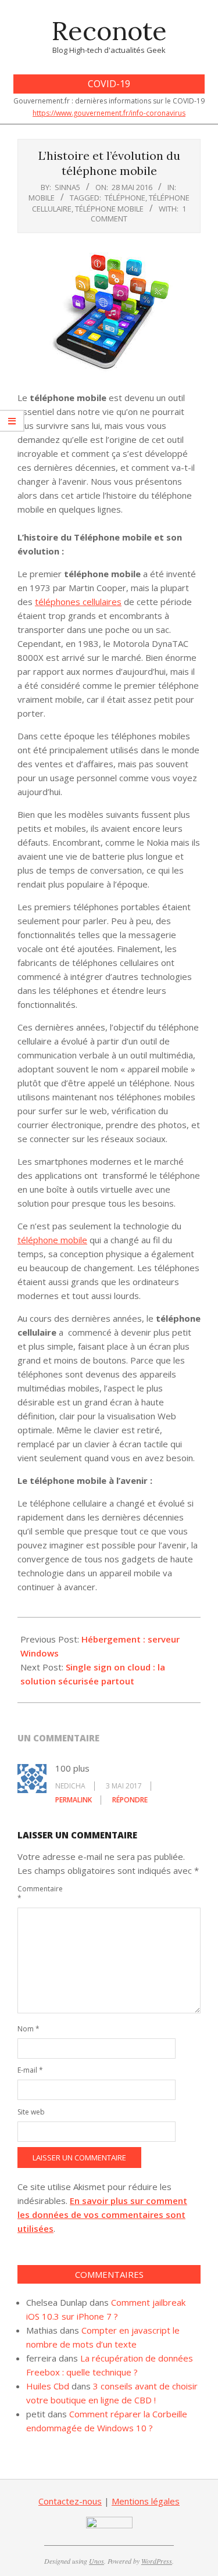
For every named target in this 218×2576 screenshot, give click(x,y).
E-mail (30, 2070)
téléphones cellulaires (78, 602)
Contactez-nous (70, 2501)
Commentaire (31, 1893)
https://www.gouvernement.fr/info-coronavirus (109, 113)
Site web (31, 2112)
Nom (28, 2029)
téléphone (125, 198)
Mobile (42, 198)
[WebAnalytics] (109, 2524)
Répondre (130, 1800)
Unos (97, 2561)
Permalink (74, 1800)
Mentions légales (146, 2501)
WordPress (157, 2561)
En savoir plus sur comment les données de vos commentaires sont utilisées (102, 2214)
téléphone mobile (109, 209)
